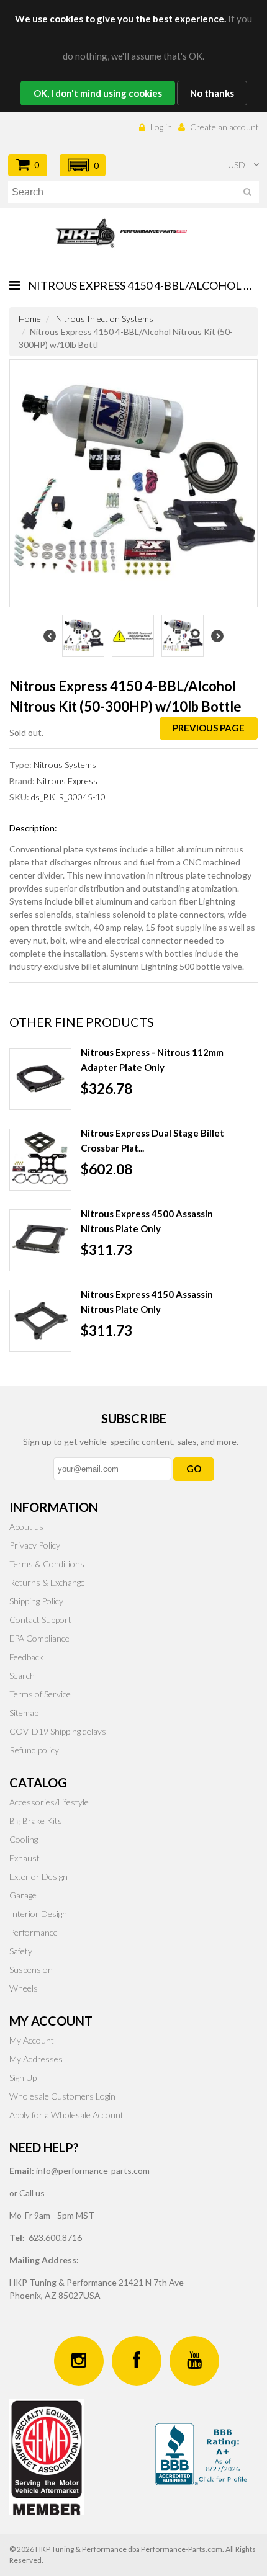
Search (22, 1675)
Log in (161, 127)
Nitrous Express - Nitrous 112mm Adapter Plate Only (152, 1060)
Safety (21, 1951)
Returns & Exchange (47, 1582)
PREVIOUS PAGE (209, 728)
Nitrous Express (67, 781)
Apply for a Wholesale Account (66, 2115)
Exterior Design (38, 1876)
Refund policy (34, 1750)
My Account (32, 2040)
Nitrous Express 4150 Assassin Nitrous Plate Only (147, 1302)
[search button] (247, 194)
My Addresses (36, 2059)
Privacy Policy (35, 1545)
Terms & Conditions (47, 1564)
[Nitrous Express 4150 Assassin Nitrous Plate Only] (40, 1321)
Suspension (31, 1970)
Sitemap (24, 1713)
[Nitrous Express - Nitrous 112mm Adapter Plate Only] (40, 1079)
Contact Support (40, 1620)
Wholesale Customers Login (62, 2096)
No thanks (212, 93)
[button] (83, 165)
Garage (23, 1895)
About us (26, 1527)
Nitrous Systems (65, 765)
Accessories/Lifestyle (49, 1802)
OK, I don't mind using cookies (98, 93)
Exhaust (25, 1858)
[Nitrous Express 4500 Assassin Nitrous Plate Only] (40, 1240)
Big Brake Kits (36, 1821)
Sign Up (23, 2077)
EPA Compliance (39, 1638)
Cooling (24, 1839)
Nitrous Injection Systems (105, 319)
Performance (34, 1932)
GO (194, 1469)
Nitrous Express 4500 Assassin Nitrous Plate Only (147, 1221)
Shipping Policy (36, 1601)
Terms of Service (40, 1694)
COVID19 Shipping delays (58, 1731)
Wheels (24, 1988)
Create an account (224, 127)
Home (30, 319)
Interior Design (38, 1914)
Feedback (26, 1657)
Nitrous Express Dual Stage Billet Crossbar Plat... (152, 1140)
